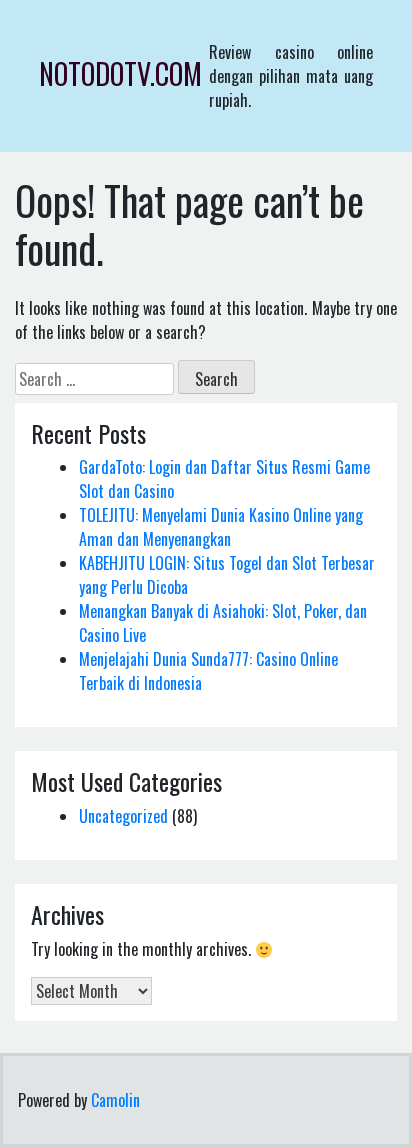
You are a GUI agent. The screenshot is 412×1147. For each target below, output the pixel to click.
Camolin (115, 1100)
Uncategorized (123, 816)
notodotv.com (120, 73)
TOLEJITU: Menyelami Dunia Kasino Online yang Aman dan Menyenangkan (221, 527)
